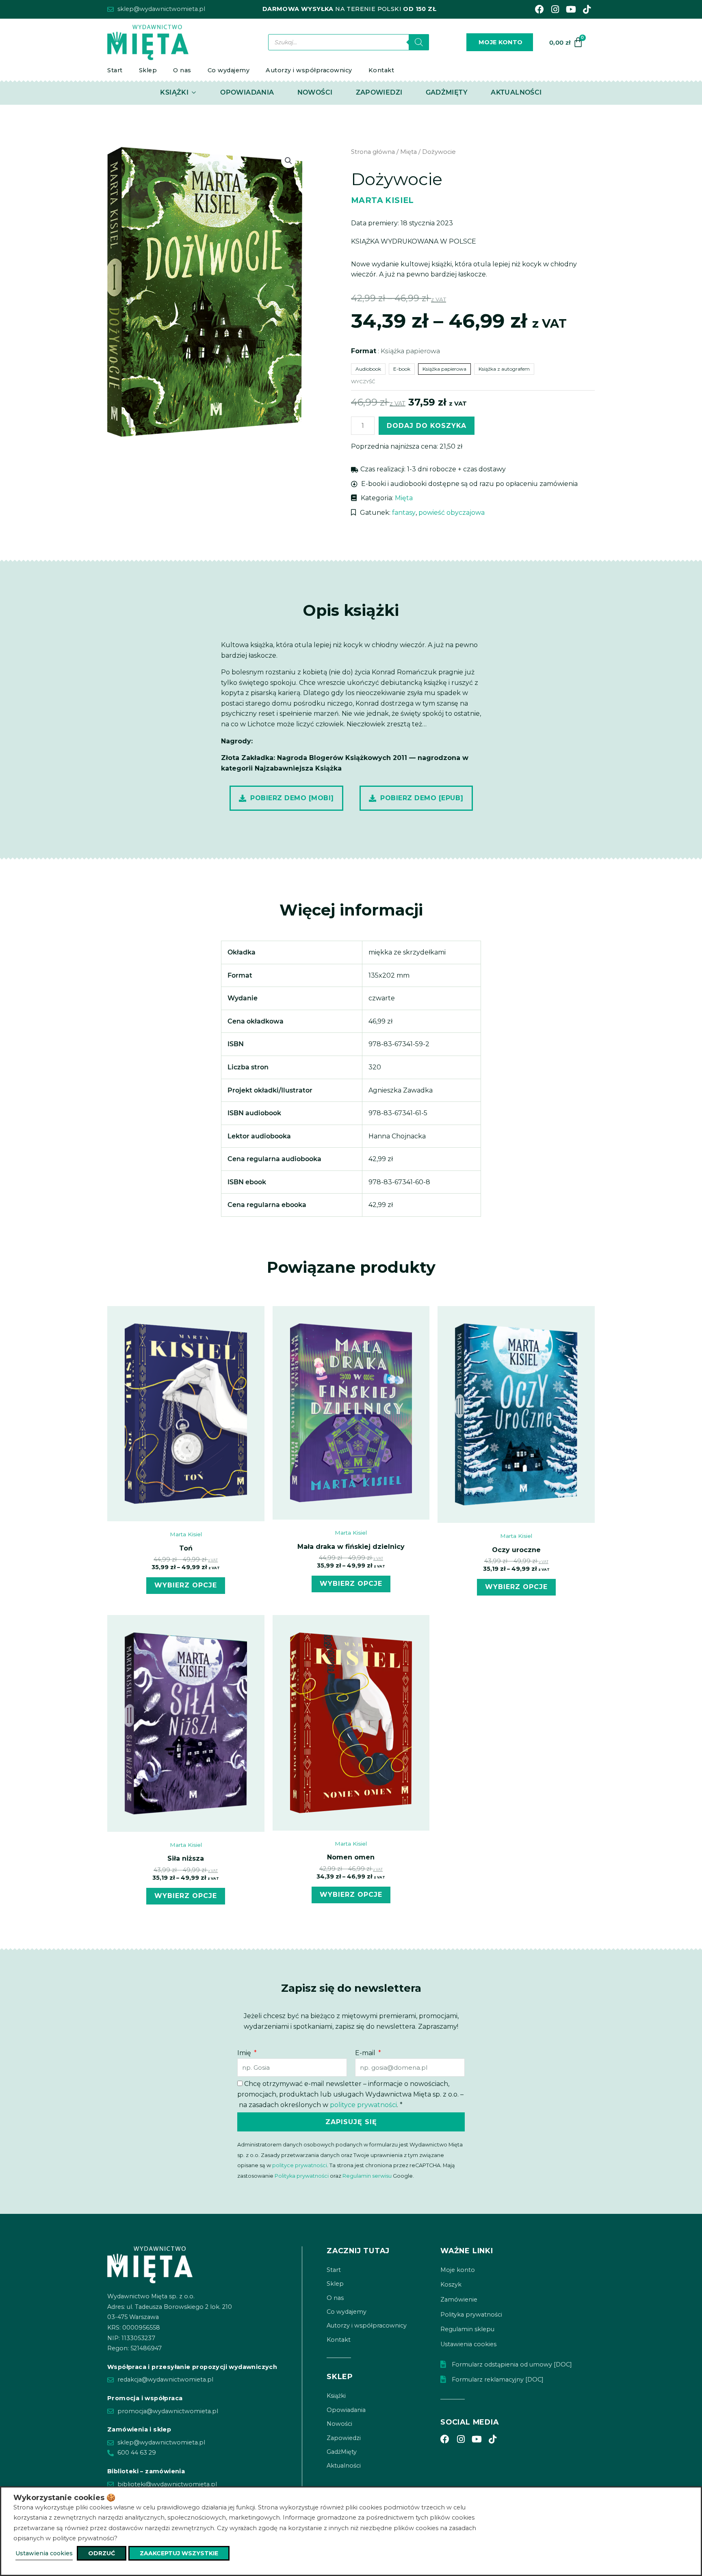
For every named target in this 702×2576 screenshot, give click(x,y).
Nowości (339, 2424)
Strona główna (373, 152)
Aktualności (344, 2466)
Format (395, 351)
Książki (336, 2396)
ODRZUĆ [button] (102, 2553)
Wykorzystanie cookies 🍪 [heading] (64, 2498)
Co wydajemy (229, 70)
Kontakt (381, 70)
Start (115, 70)
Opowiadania (346, 2410)
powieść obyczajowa (452, 513)
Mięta (408, 152)
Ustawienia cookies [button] (44, 2553)
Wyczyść (363, 381)
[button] (288, 161)
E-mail (366, 2053)
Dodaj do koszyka (427, 426)
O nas (182, 70)
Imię (245, 2053)
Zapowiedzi (344, 2438)
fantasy (404, 513)
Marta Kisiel (382, 200)
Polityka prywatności (302, 2176)
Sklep (148, 70)
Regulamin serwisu (367, 2176)
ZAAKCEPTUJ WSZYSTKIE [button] (179, 2553)
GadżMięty (342, 2452)
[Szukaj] (419, 42)
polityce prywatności (363, 2105)
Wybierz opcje (186, 1585)
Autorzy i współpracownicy (309, 70)
